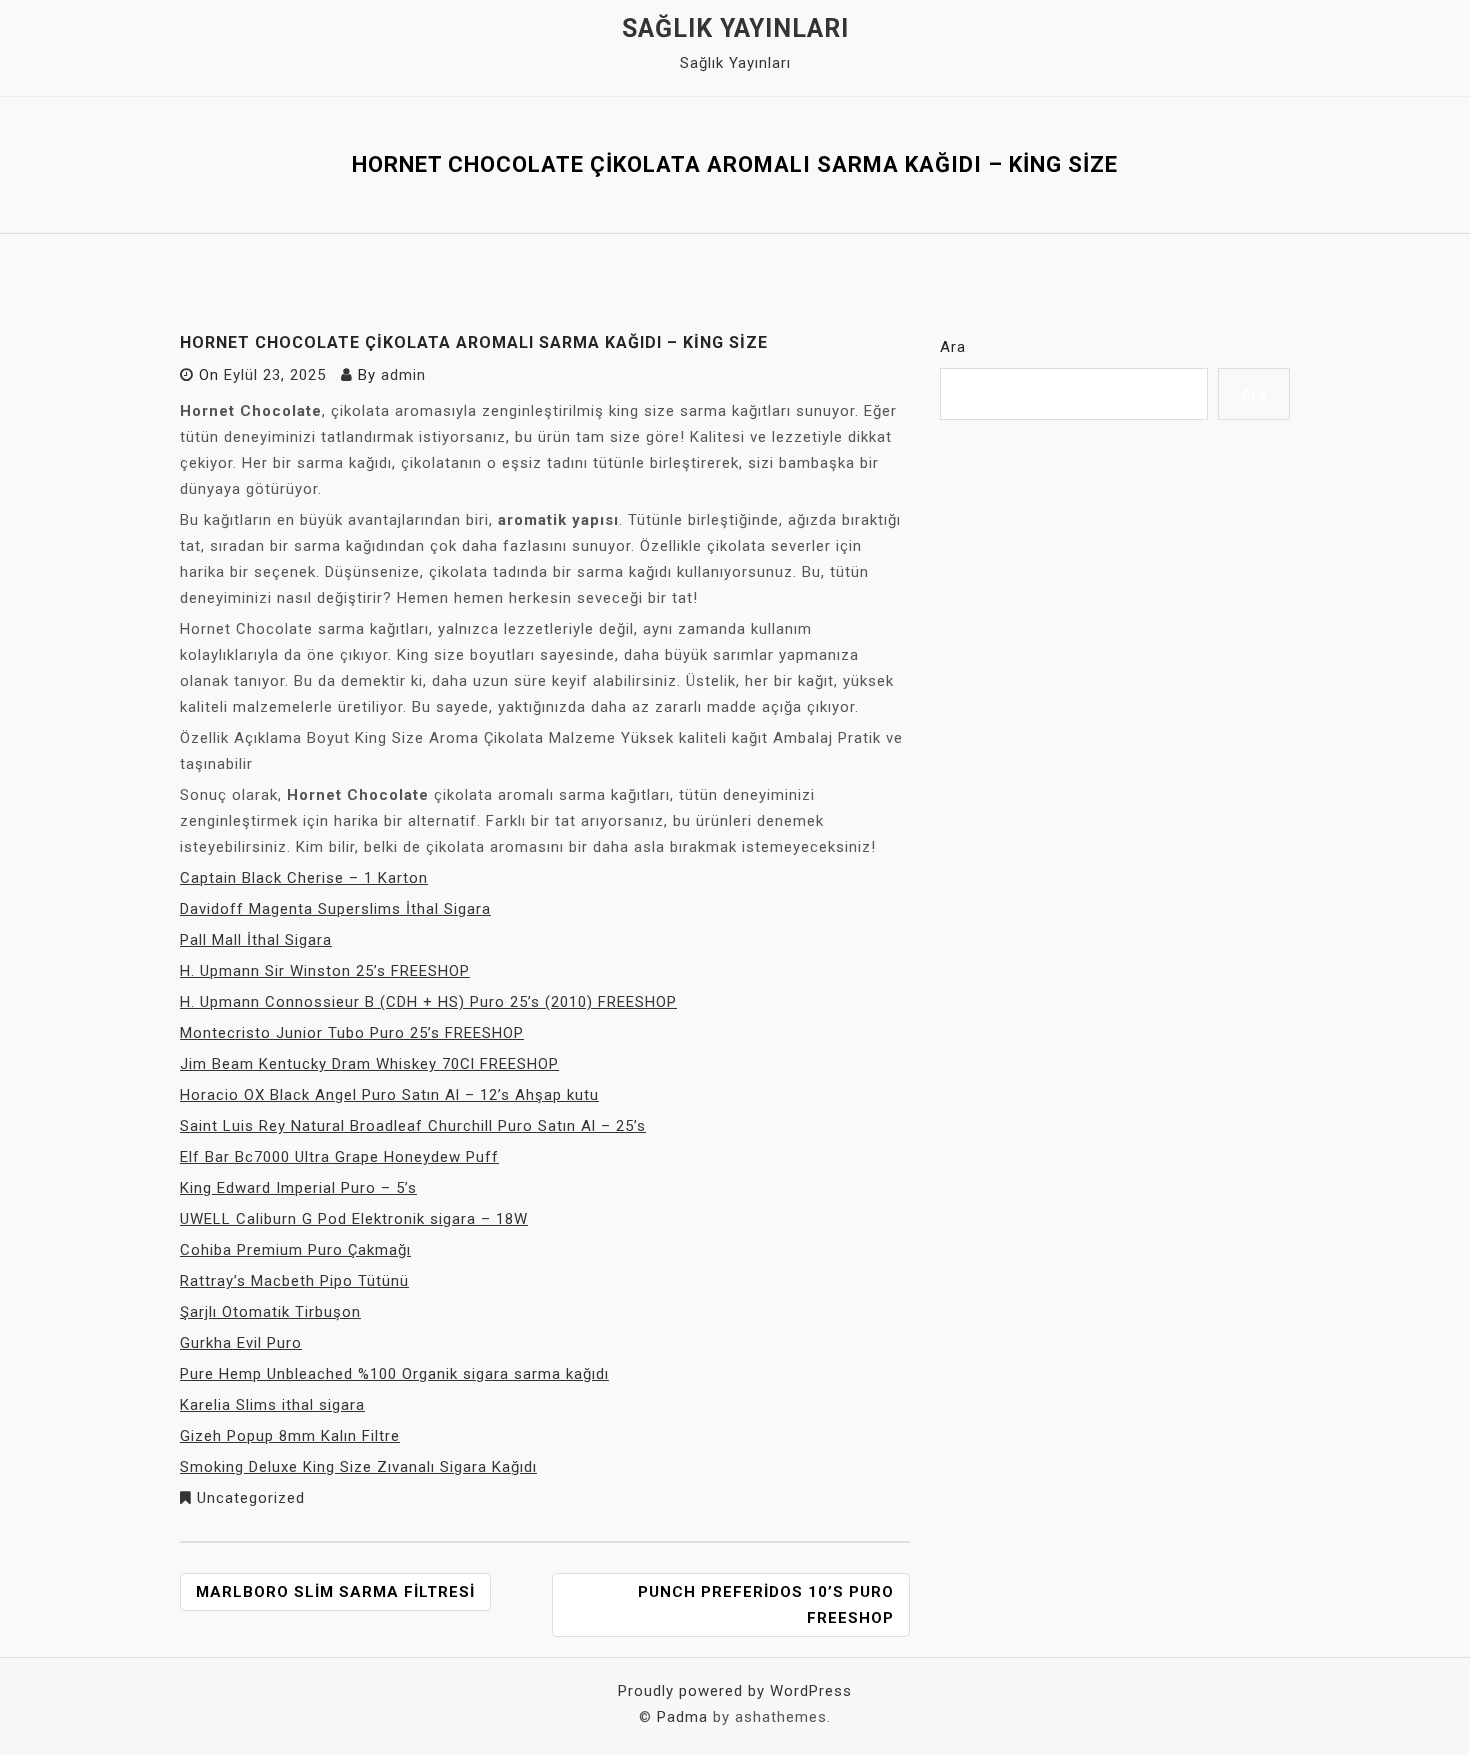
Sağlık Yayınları (735, 28)
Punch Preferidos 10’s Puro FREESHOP (766, 1605)
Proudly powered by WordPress (735, 1691)
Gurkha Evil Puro (241, 1343)
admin (403, 375)
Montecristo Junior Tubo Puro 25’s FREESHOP (352, 1033)
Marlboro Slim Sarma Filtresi (335, 1592)
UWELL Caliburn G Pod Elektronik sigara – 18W (354, 1219)
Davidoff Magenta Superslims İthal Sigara (335, 909)
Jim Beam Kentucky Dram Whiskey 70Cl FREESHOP (369, 1064)
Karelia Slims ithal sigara (272, 1405)
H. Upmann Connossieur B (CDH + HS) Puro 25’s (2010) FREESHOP (428, 1002)
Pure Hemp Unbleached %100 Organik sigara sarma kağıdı (394, 1374)
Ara (953, 347)
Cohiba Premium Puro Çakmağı (295, 1250)
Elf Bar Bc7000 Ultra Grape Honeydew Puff (339, 1157)
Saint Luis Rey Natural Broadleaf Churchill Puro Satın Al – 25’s (413, 1126)
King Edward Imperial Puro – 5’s (298, 1188)
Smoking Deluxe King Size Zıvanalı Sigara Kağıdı (358, 1467)
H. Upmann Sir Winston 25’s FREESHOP (325, 971)
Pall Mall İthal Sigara (256, 940)
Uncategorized (251, 1498)
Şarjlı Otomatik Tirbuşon (270, 1312)
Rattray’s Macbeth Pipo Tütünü (294, 1281)
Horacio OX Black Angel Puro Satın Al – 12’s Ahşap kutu (389, 1095)
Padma (682, 1717)
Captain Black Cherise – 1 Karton (304, 878)
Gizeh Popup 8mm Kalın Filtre (290, 1436)
